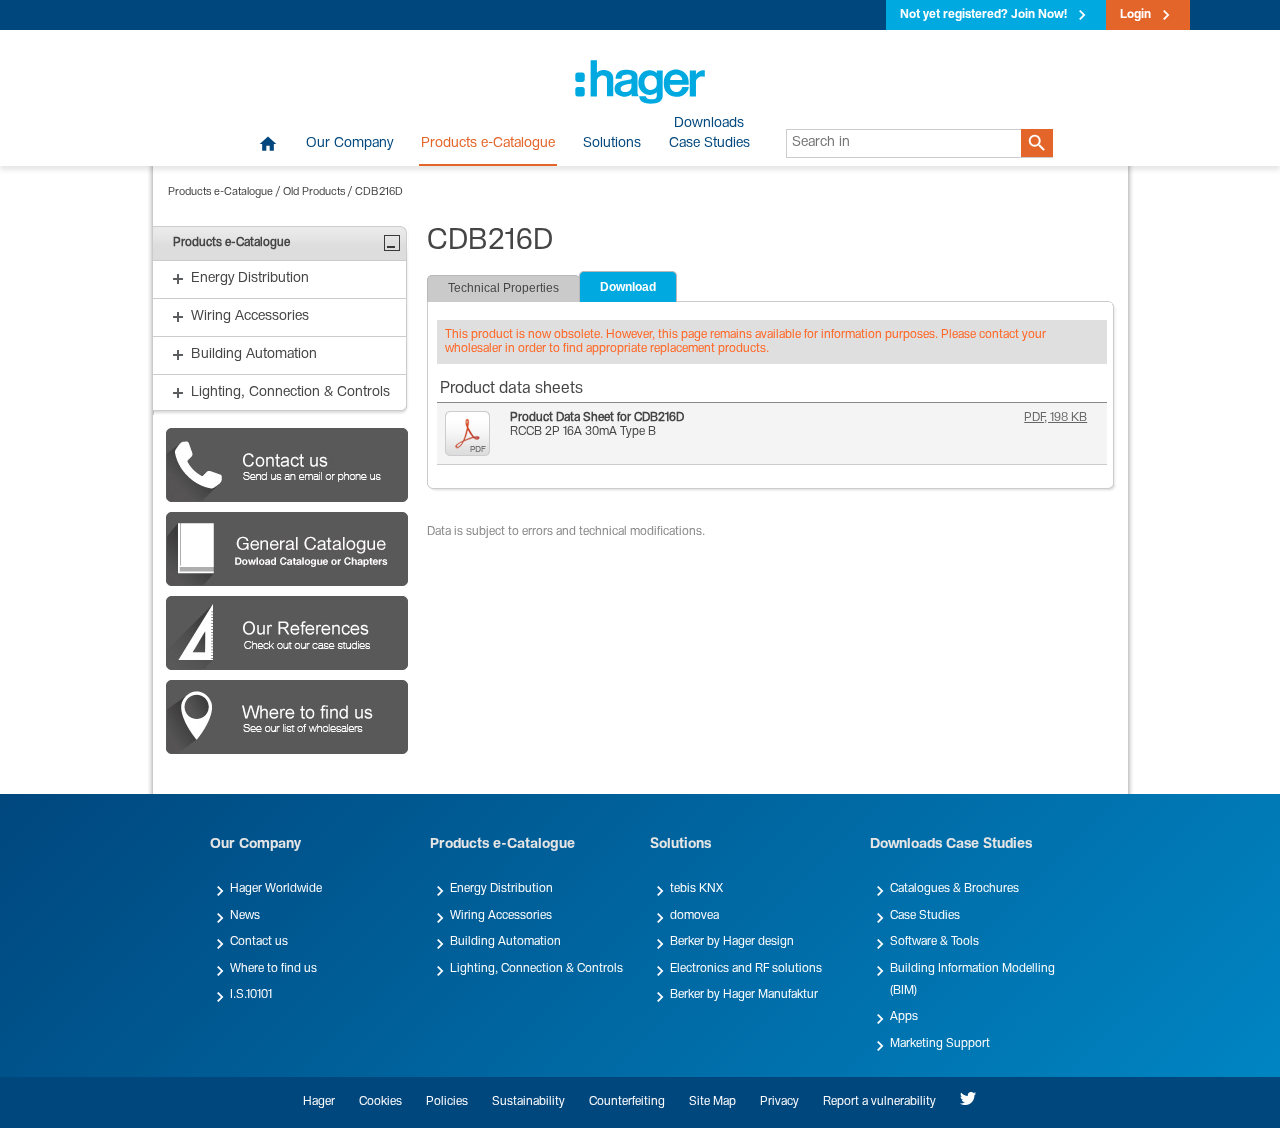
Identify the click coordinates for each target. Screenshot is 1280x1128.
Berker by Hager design (732, 942)
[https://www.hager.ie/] (640, 82)
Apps (904, 1017)
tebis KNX (696, 889)
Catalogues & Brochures (954, 889)
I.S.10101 (251, 995)
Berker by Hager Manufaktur (744, 995)
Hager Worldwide (276, 889)
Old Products (314, 192)
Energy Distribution (501, 889)
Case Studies (925, 916)
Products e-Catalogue (488, 144)
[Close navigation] (392, 243)
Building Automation (505, 942)
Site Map (712, 1102)
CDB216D (379, 192)
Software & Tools (934, 942)
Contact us (259, 942)
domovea (694, 916)
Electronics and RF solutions (746, 969)
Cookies (380, 1102)
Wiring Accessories (501, 916)
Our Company (349, 144)
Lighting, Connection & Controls (536, 969)
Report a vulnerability (879, 1102)
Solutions (612, 144)
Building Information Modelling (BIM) (972, 980)
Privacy (779, 1102)
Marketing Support (940, 1044)
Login (1135, 15)
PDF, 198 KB (1055, 418)
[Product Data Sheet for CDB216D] (472, 433)
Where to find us (273, 969)
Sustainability (528, 1102)
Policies (447, 1102)
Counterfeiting (627, 1102)
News (245, 916)
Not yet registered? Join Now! (983, 15)
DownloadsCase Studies (709, 134)
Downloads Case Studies (951, 845)
